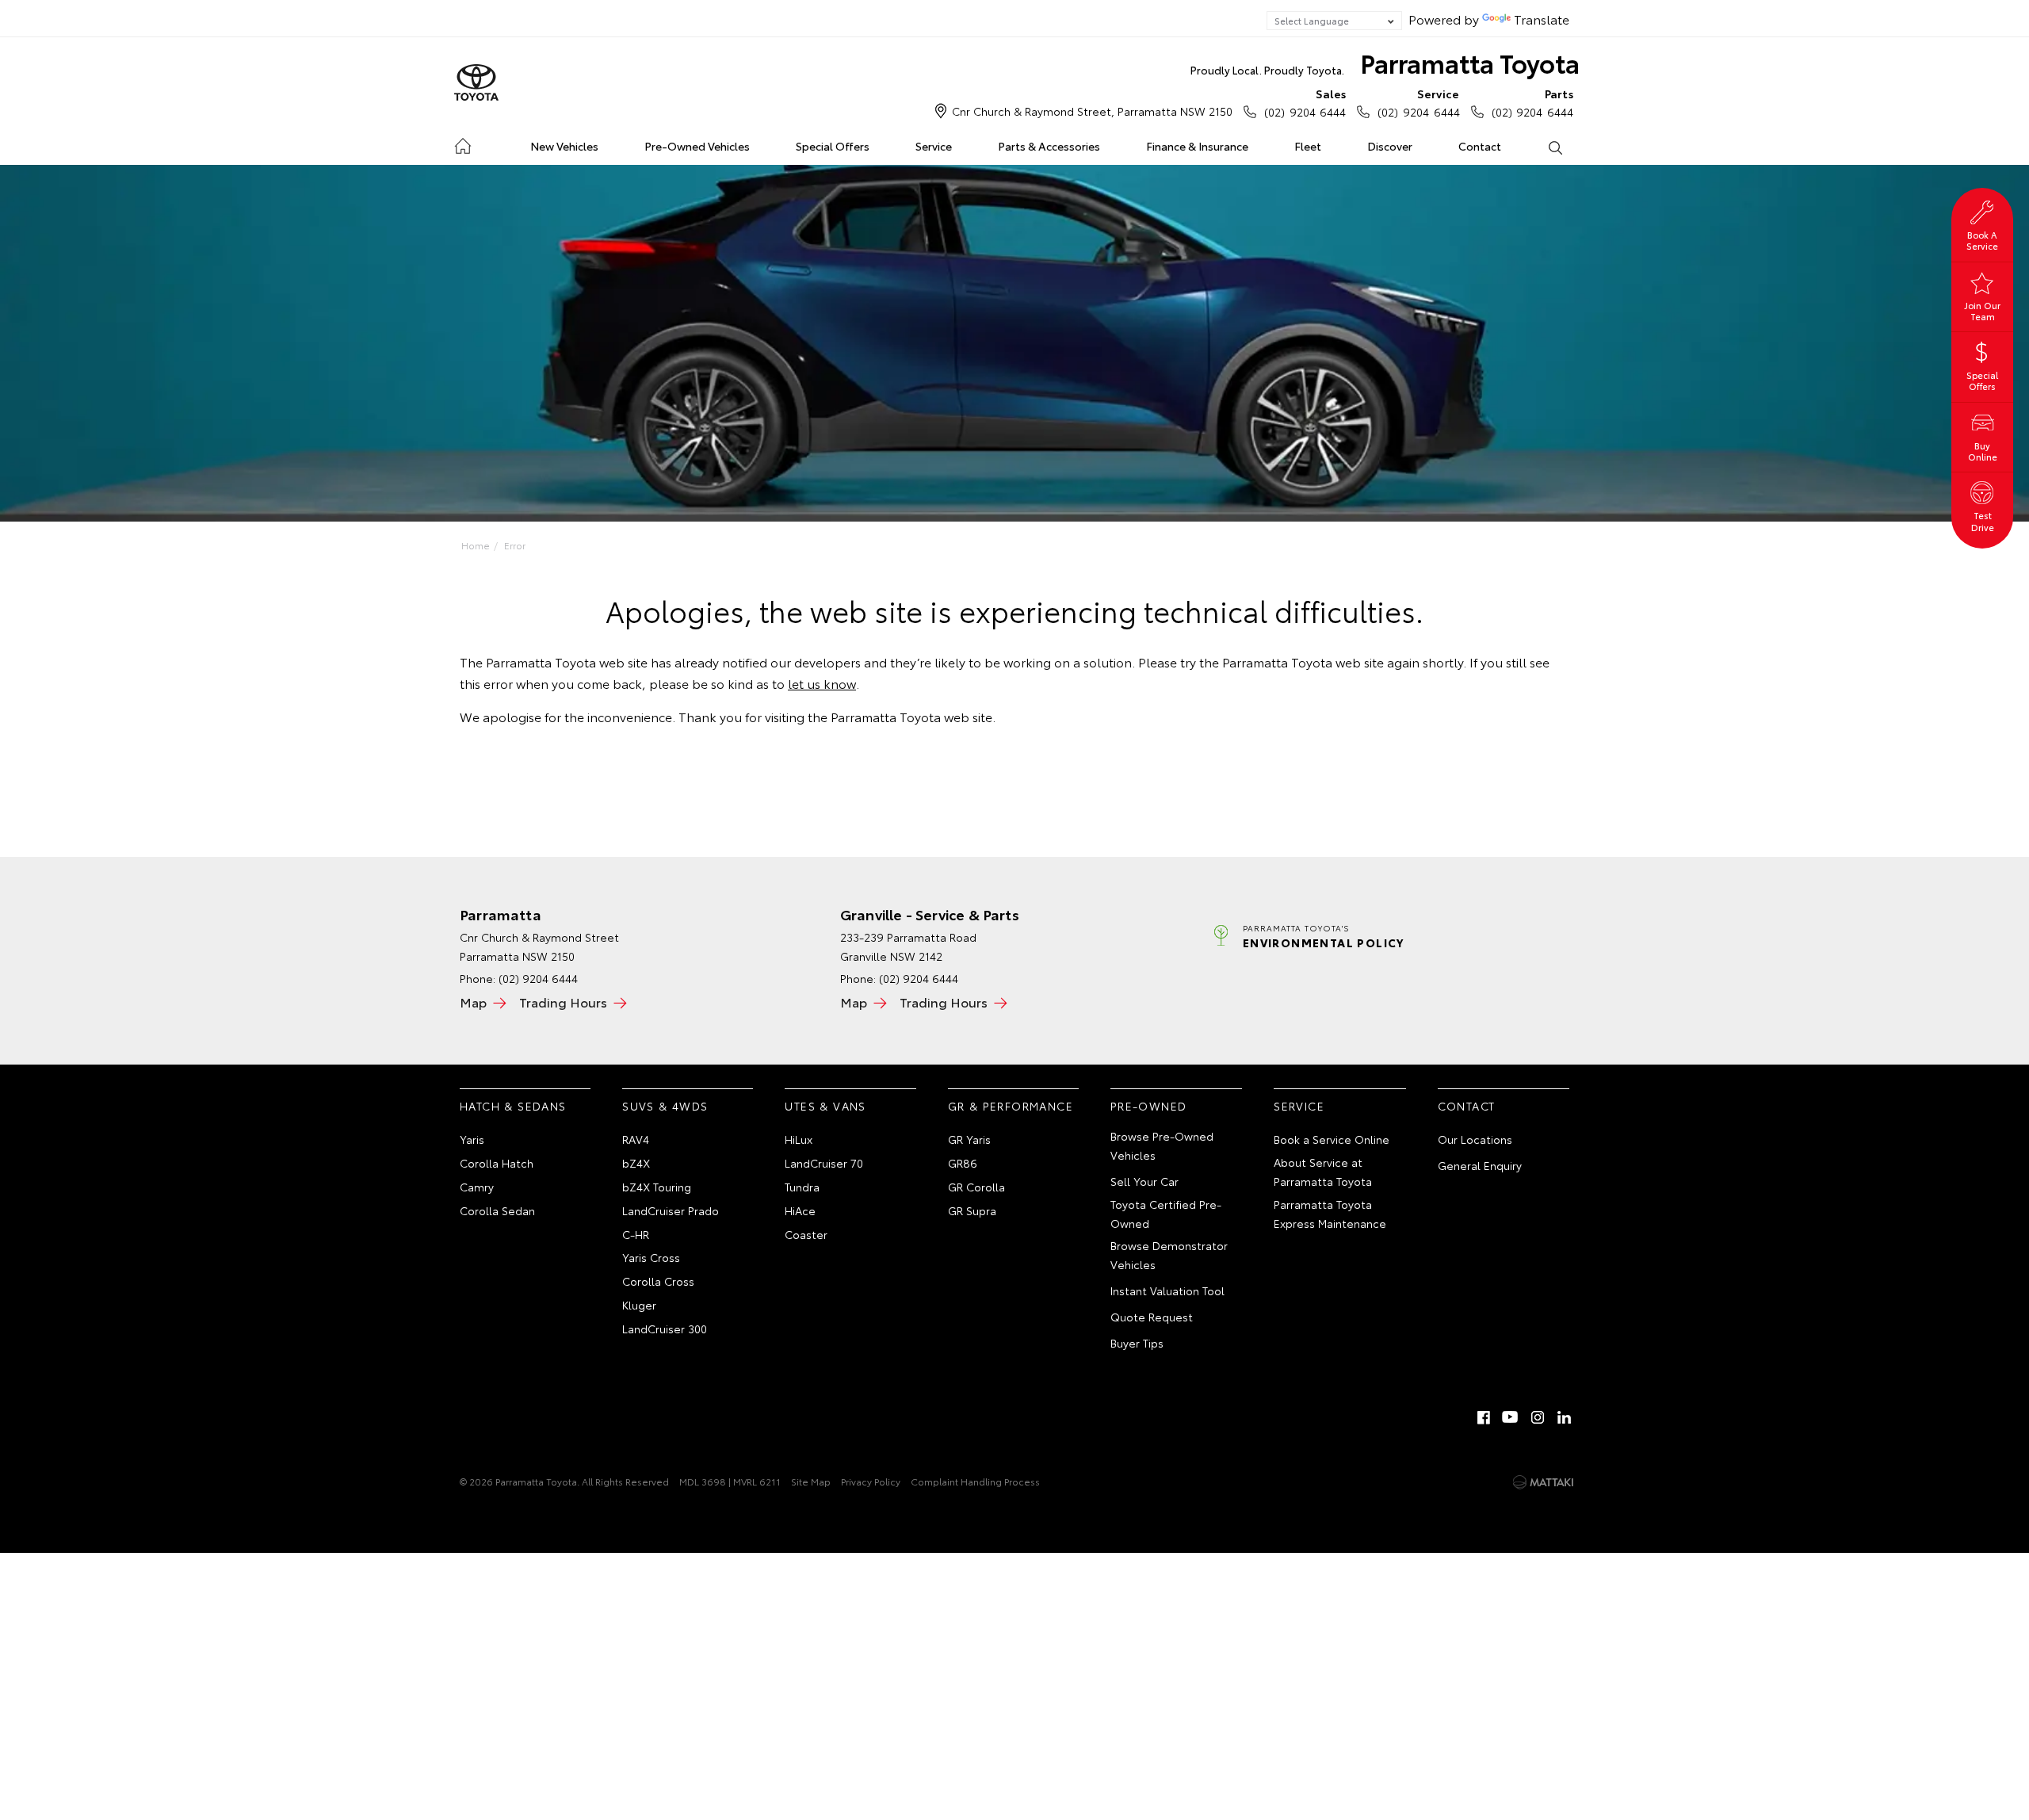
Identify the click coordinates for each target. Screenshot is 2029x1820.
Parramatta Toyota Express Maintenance (1330, 1214)
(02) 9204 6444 (1305, 103)
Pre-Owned (1149, 1106)
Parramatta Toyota (1385, 62)
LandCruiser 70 (824, 1163)
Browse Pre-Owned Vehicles (1162, 1145)
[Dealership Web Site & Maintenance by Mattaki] (1543, 1482)
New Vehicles (564, 146)
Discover (1390, 146)
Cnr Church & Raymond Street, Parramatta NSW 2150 (1092, 111)
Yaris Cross (651, 1257)
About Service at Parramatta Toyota (1323, 1172)
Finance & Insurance (1197, 146)
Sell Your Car (1144, 1181)
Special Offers (833, 146)
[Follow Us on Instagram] (1538, 1417)
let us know (822, 683)
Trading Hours (563, 1002)
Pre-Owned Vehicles (697, 146)
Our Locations (1475, 1139)
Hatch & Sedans (513, 1106)
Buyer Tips (1137, 1343)
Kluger (639, 1305)
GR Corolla (976, 1187)
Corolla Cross (658, 1281)
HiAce (800, 1210)
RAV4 (636, 1139)
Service (934, 146)
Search (1554, 147)
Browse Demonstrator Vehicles (1169, 1255)
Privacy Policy (871, 1481)
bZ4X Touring (657, 1187)
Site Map (811, 1481)
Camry (477, 1187)
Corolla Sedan (497, 1210)
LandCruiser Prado (671, 1210)
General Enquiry (1480, 1165)
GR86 (963, 1163)
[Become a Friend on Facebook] (1484, 1417)
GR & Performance (1011, 1106)
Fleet (1308, 146)
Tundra (802, 1187)
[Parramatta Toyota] (476, 83)
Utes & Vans (825, 1106)
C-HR (636, 1234)
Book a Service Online (1332, 1139)
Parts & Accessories (1049, 146)
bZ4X (636, 1163)
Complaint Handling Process (975, 1481)
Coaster (806, 1234)
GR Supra (972, 1210)
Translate (1542, 19)
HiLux (799, 1139)
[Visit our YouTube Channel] (1511, 1417)
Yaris (472, 1139)
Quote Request (1152, 1317)
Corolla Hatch (497, 1163)
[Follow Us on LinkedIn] (1565, 1417)
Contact (1480, 146)
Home (462, 143)
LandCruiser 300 (665, 1329)
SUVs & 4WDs (665, 1106)
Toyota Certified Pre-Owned (1166, 1214)
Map (473, 1002)
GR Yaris (969, 1139)
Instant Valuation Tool (1167, 1290)
